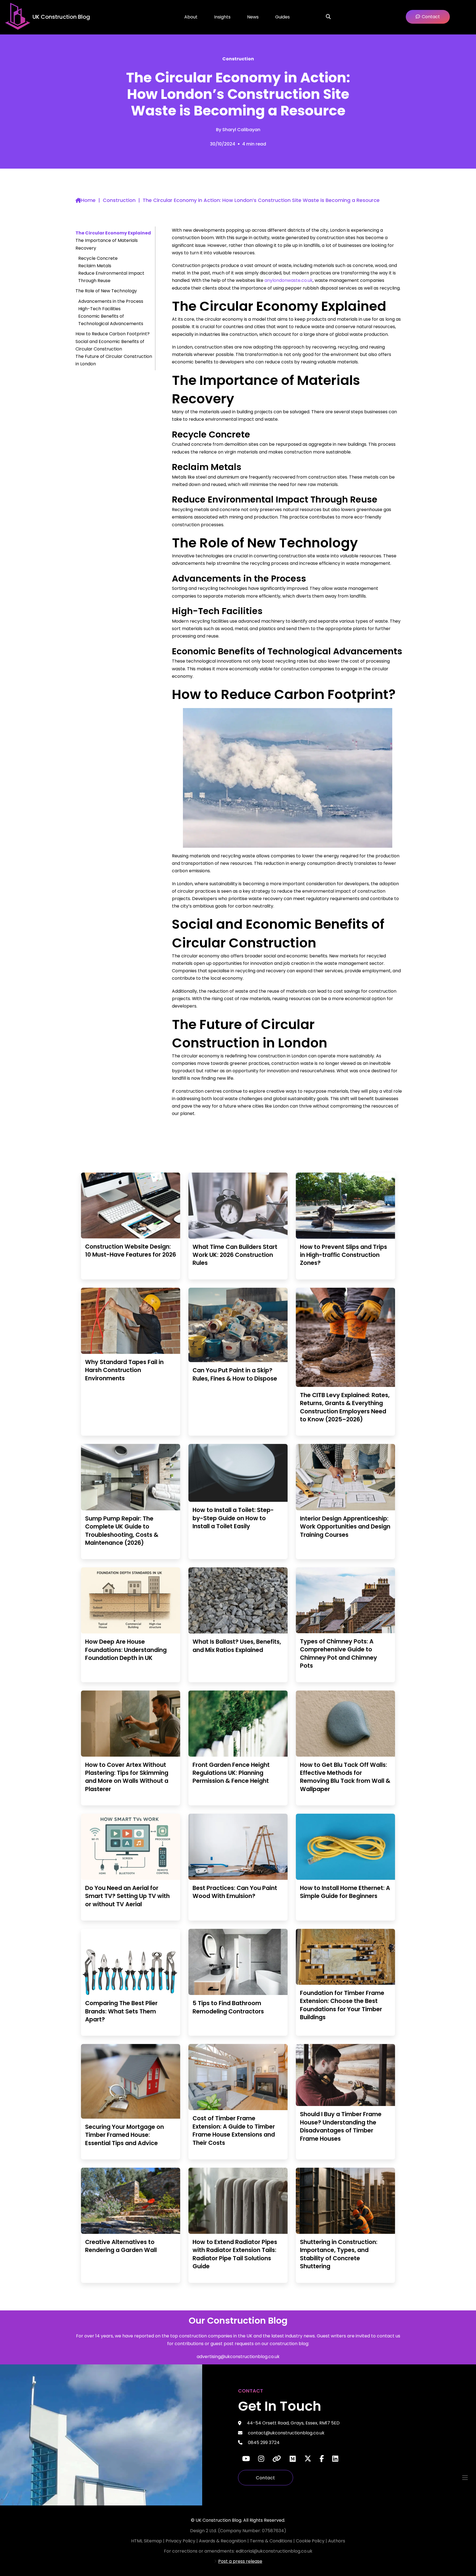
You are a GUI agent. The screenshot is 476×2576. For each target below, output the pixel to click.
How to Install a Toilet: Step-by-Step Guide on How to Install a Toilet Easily (233, 1518)
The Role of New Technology (106, 291)
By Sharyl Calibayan (238, 130)
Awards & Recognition (223, 2541)
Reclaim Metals (95, 266)
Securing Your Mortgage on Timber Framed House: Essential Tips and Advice (125, 2135)
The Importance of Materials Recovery (107, 244)
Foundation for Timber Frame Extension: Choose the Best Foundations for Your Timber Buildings (342, 2005)
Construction (238, 59)
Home (88, 200)
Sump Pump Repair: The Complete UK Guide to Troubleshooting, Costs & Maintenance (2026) (122, 1531)
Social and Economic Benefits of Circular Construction (110, 345)
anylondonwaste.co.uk (289, 280)
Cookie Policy (311, 2541)
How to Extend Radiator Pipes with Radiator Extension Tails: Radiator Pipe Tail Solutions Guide (235, 2254)
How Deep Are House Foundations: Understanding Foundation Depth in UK (126, 1650)
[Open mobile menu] (465, 2478)
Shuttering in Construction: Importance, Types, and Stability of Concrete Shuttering (339, 2254)
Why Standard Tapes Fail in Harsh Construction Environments (124, 1370)
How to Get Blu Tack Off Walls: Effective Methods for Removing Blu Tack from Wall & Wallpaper (345, 1777)
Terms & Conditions (272, 2541)
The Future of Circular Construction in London (114, 360)
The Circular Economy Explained (113, 233)
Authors (337, 2541)
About (191, 17)
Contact (266, 2478)
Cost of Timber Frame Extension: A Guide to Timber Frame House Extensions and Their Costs (234, 2130)
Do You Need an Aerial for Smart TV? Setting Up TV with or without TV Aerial (127, 1896)
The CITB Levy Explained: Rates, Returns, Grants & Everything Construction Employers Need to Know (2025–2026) (345, 1407)
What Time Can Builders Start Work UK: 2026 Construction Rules (235, 1255)
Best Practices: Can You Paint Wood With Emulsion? (235, 1892)
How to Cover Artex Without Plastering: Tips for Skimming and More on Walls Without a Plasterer (127, 1777)
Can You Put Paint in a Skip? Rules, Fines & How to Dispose (235, 1374)
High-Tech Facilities (99, 309)
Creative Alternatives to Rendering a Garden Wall (121, 2246)
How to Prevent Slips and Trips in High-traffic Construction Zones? (344, 1255)
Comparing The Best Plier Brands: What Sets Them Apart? (121, 2011)
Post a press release (240, 2561)
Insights (222, 17)
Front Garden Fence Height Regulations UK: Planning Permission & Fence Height (231, 1773)
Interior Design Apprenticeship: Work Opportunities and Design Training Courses (345, 1527)
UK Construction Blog (61, 17)
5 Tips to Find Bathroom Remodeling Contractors (228, 2007)
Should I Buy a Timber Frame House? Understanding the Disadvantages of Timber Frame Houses (341, 2126)
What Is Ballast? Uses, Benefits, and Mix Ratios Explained (237, 1646)
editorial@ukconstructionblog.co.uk (274, 2551)
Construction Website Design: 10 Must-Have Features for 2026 (131, 1251)
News (253, 17)
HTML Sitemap (147, 2541)
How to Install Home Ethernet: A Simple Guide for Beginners (345, 1892)
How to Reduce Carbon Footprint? (113, 334)
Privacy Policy (181, 2541)
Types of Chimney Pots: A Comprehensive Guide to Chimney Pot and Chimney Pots (339, 1653)
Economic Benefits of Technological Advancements (111, 320)
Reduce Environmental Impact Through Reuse (111, 277)
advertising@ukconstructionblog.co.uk (238, 2357)
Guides (282, 17)
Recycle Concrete (98, 258)
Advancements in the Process (111, 301)
